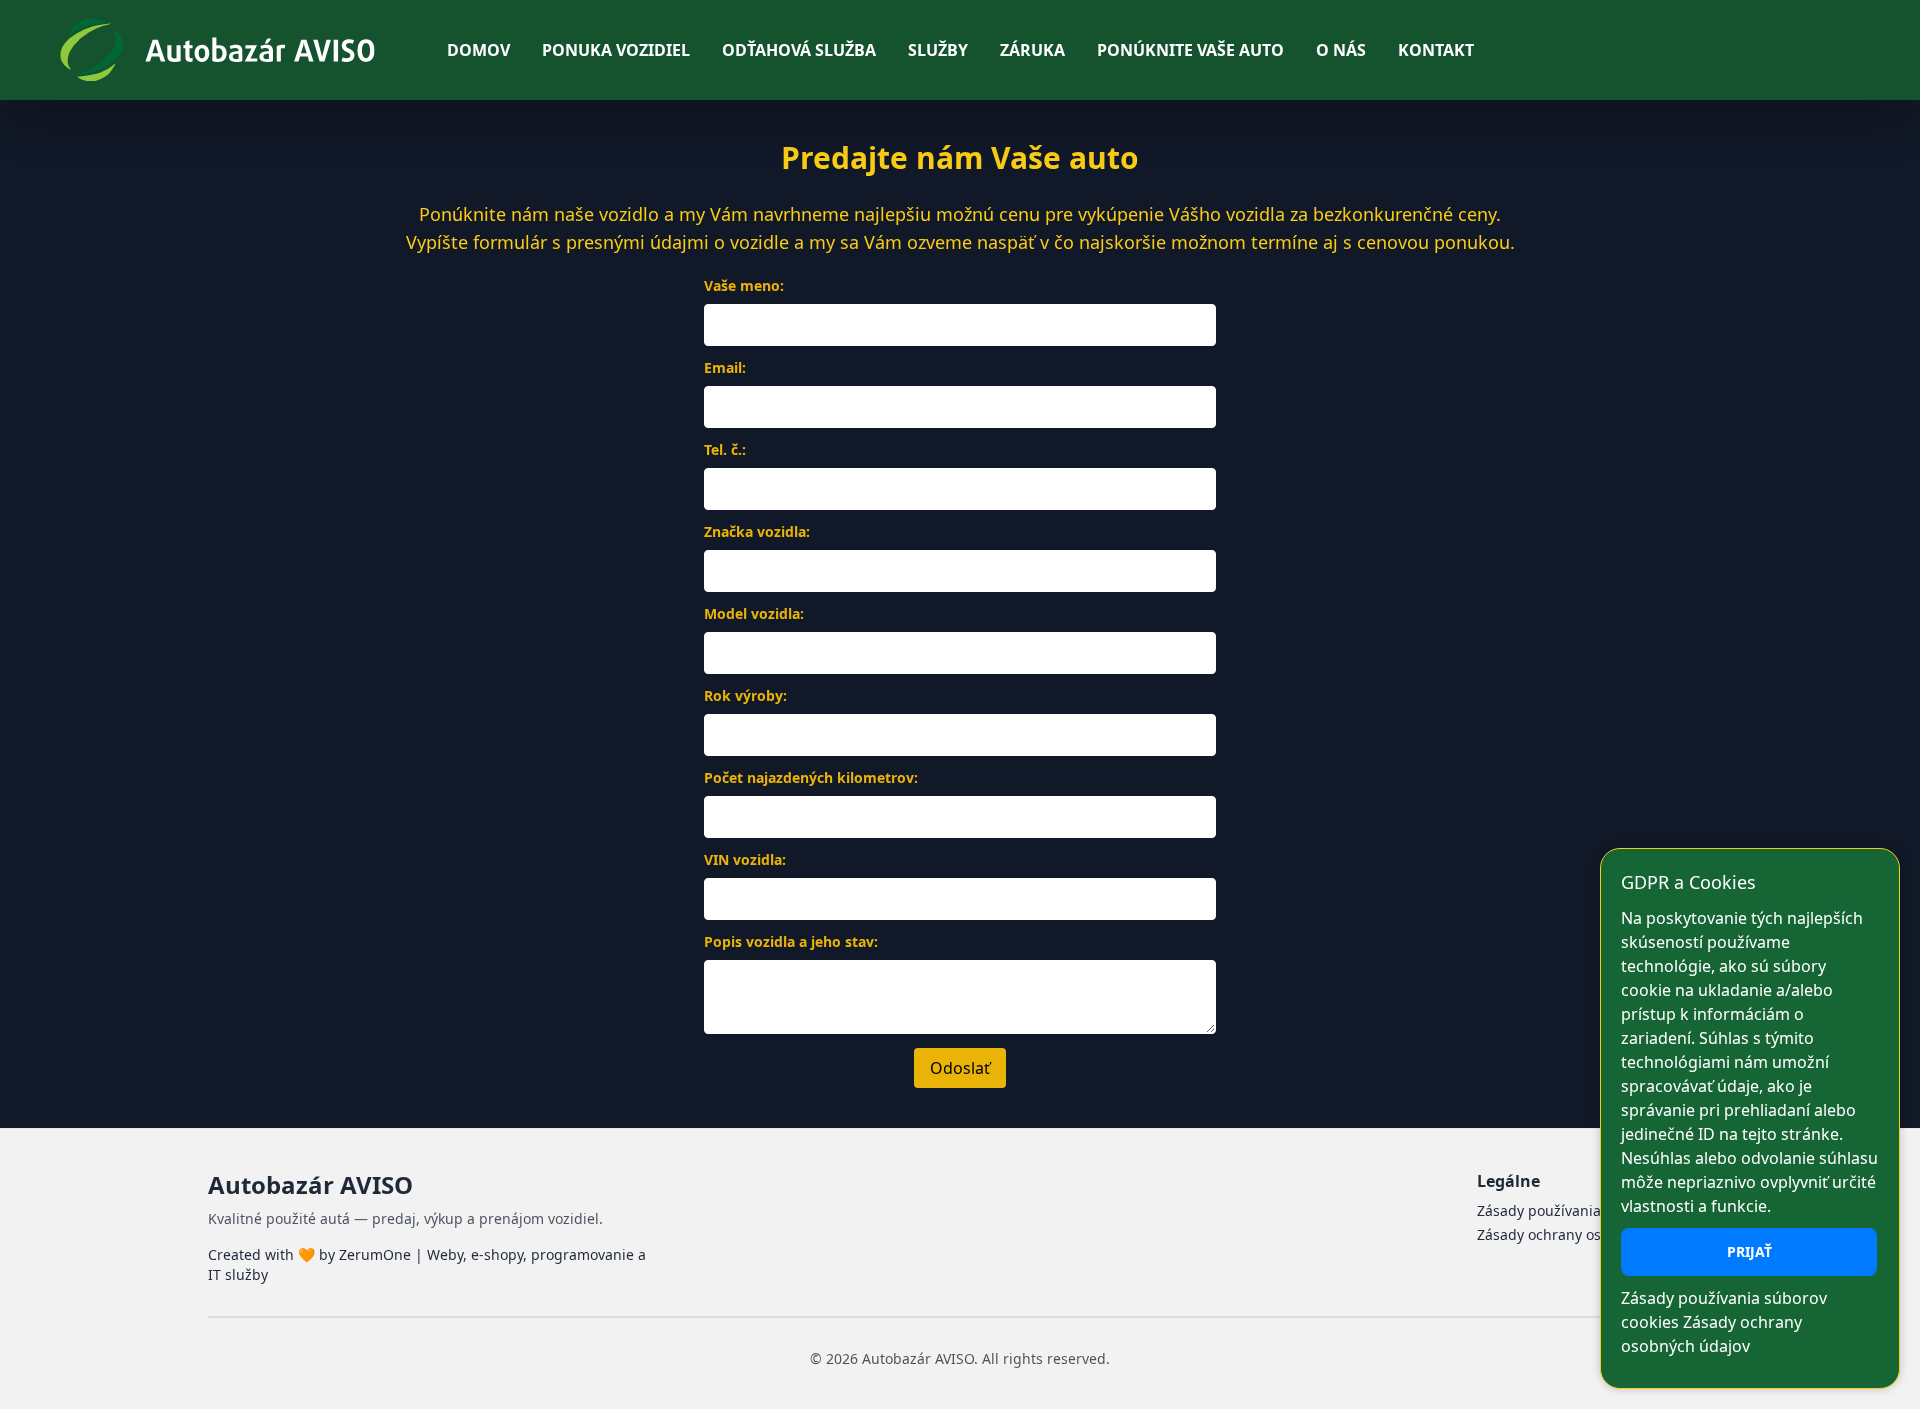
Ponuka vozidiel (616, 50)
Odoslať (960, 1068)
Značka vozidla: (757, 531)
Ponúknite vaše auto (1190, 50)
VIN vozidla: (745, 859)
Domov (478, 50)
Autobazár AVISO (310, 1184)
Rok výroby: (745, 695)
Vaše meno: (744, 285)
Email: (725, 367)
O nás (1341, 50)
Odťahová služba (799, 50)
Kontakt (1436, 50)
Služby (938, 50)
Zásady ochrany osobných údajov (1588, 1234)
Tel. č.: (725, 449)
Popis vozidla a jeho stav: (791, 941)
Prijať (1749, 1251)
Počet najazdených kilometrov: (811, 777)
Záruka (1032, 50)
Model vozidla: (754, 613)
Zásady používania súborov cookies (1594, 1210)
